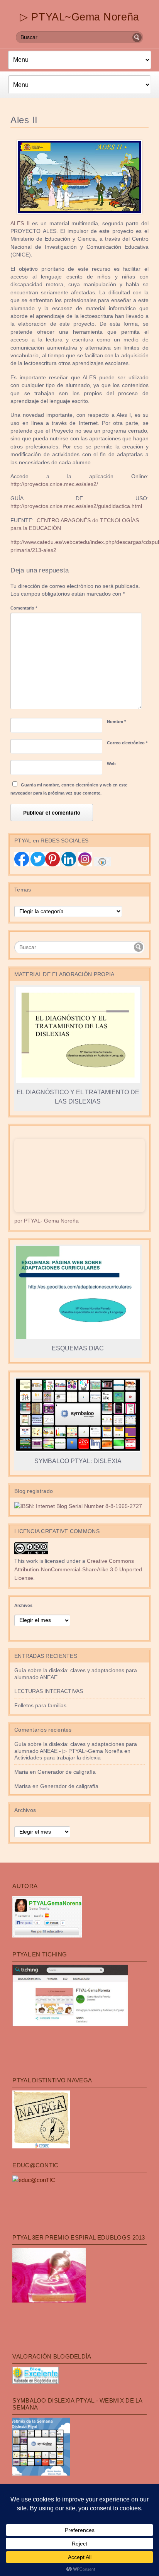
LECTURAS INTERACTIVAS (49, 1691)
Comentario (24, 608)
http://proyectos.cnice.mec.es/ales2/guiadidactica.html (76, 506)
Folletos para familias (40, 1706)
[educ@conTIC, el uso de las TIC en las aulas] (34, 2180)
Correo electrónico (127, 743)
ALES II (20, 223)
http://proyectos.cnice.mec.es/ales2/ (54, 484)
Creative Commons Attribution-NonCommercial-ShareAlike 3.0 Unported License (78, 1570)
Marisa (23, 1786)
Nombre (116, 722)
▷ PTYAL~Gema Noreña (79, 17)
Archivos (23, 1605)
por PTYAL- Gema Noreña (47, 1221)
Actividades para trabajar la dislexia (58, 1758)
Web (111, 764)
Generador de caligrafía (67, 1772)
